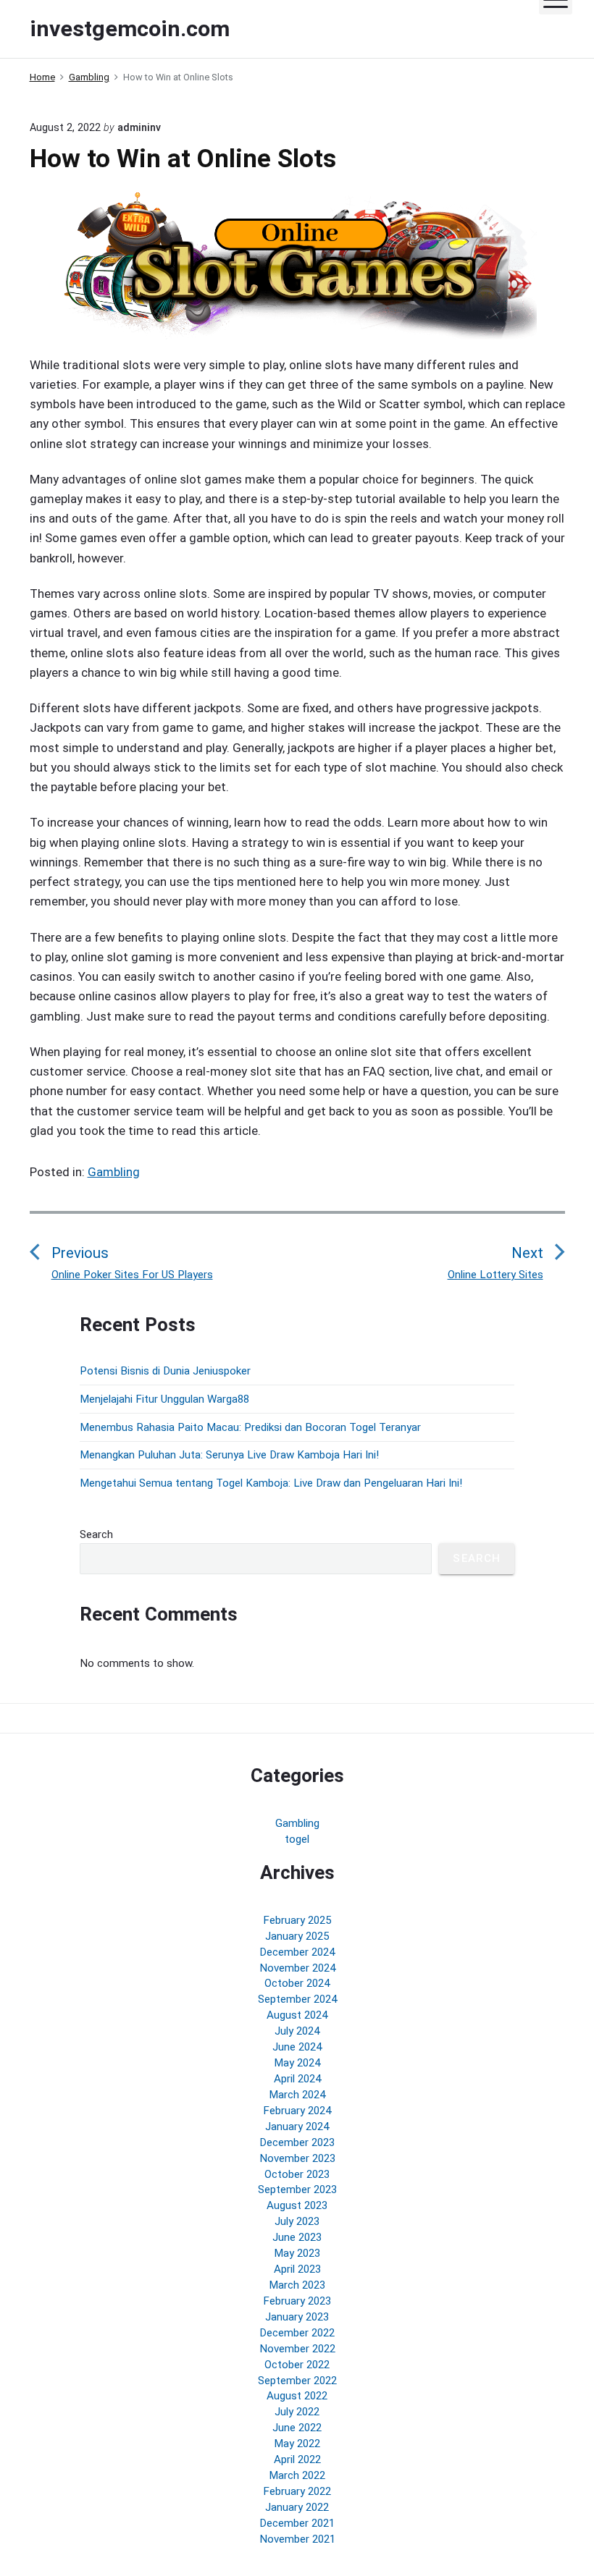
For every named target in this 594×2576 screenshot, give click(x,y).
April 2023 (297, 2269)
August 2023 (297, 2205)
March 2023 (297, 2285)
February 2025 (297, 1920)
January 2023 (297, 2317)
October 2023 (297, 2174)
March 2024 (297, 2095)
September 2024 (297, 1999)
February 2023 (297, 2301)
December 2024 (297, 1952)
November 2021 (297, 2539)
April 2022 (297, 2459)
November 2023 (297, 2158)
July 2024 (297, 2031)
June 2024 (297, 2047)
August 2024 (297, 2015)
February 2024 (297, 2111)
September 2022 (297, 2381)
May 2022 (297, 2444)
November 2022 (297, 2349)
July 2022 (297, 2412)
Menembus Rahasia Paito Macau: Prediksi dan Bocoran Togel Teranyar (250, 1427)
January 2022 (297, 2507)
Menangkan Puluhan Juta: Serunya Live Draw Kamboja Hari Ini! (229, 1455)
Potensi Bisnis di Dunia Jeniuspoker (165, 1371)
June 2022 (297, 2428)
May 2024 (297, 2063)
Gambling (114, 1172)
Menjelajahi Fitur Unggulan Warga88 (164, 1399)
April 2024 (297, 2079)
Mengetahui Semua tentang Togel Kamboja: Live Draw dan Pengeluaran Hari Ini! (271, 1483)
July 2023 (297, 2221)
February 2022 (297, 2491)
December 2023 (297, 2142)
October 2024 (297, 1983)
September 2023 (297, 2189)
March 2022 (297, 2475)
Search (96, 1534)
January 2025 (297, 1936)
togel (297, 1839)
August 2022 (297, 2396)
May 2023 (297, 2253)
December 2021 (297, 2523)
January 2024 (297, 2127)
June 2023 (297, 2237)
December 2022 (297, 2333)
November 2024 (297, 1968)
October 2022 (297, 2365)
